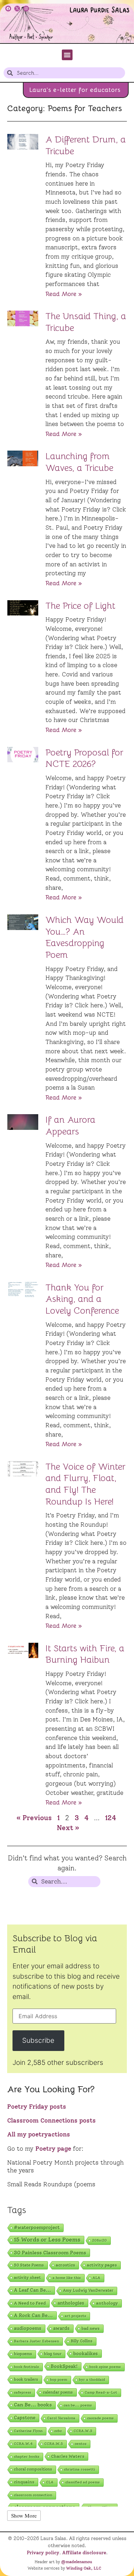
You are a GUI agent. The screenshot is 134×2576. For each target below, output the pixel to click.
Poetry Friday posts (37, 2107)
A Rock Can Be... (33, 2315)
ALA (96, 2278)
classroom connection (33, 2495)
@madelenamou (77, 2562)
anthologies (71, 2303)
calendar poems (58, 2392)
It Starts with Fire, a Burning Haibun (85, 1654)
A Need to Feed (30, 2303)
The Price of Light (80, 606)
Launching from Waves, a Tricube (79, 462)
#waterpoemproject (37, 2227)
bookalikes (86, 2353)
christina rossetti (80, 2469)
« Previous (34, 1818)
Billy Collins (82, 2341)
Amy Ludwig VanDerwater (88, 2291)
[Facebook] (8, 9)
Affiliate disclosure (84, 2552)
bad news (91, 2328)
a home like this (67, 2278)
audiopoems (28, 2328)
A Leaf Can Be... (33, 2290)
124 (111, 1818)
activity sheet (27, 2278)
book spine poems (105, 2367)
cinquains (24, 2482)
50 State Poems (29, 2265)
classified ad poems (83, 2482)
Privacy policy (43, 2552)
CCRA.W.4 (23, 2444)
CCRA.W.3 (83, 2431)
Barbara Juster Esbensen (36, 2341)
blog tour (53, 2354)
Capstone (25, 2418)
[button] (67, 55)
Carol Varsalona (61, 2418)
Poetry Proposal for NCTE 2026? (84, 758)
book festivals (26, 2367)
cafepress (23, 2392)
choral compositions (33, 2469)
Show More (24, 2515)
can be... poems (78, 2405)
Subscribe (38, 2040)
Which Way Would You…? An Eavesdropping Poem (85, 937)
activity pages (102, 2265)
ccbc (58, 2431)
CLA (50, 2482)
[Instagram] (26, 9)
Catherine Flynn (28, 2431)
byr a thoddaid (92, 2380)
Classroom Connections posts (51, 2120)
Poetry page (53, 2149)
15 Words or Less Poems (47, 2240)
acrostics (65, 2265)
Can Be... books (33, 2405)
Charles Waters (68, 2456)
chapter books (27, 2456)
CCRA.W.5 (54, 2444)
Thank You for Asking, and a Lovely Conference (82, 1299)
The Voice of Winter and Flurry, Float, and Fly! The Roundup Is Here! (85, 1484)
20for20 (100, 2240)
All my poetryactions (39, 2134)
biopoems (23, 2354)
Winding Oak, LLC (84, 2568)
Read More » (64, 294)
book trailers (26, 2379)
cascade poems (100, 2418)
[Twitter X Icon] (17, 9)
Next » (68, 1828)
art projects (75, 2316)
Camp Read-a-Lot (101, 2392)
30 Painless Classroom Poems (50, 2253)
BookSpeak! (64, 2366)
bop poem (59, 2380)
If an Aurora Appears (70, 1126)
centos (81, 2444)
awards (61, 2328)
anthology (107, 2303)
